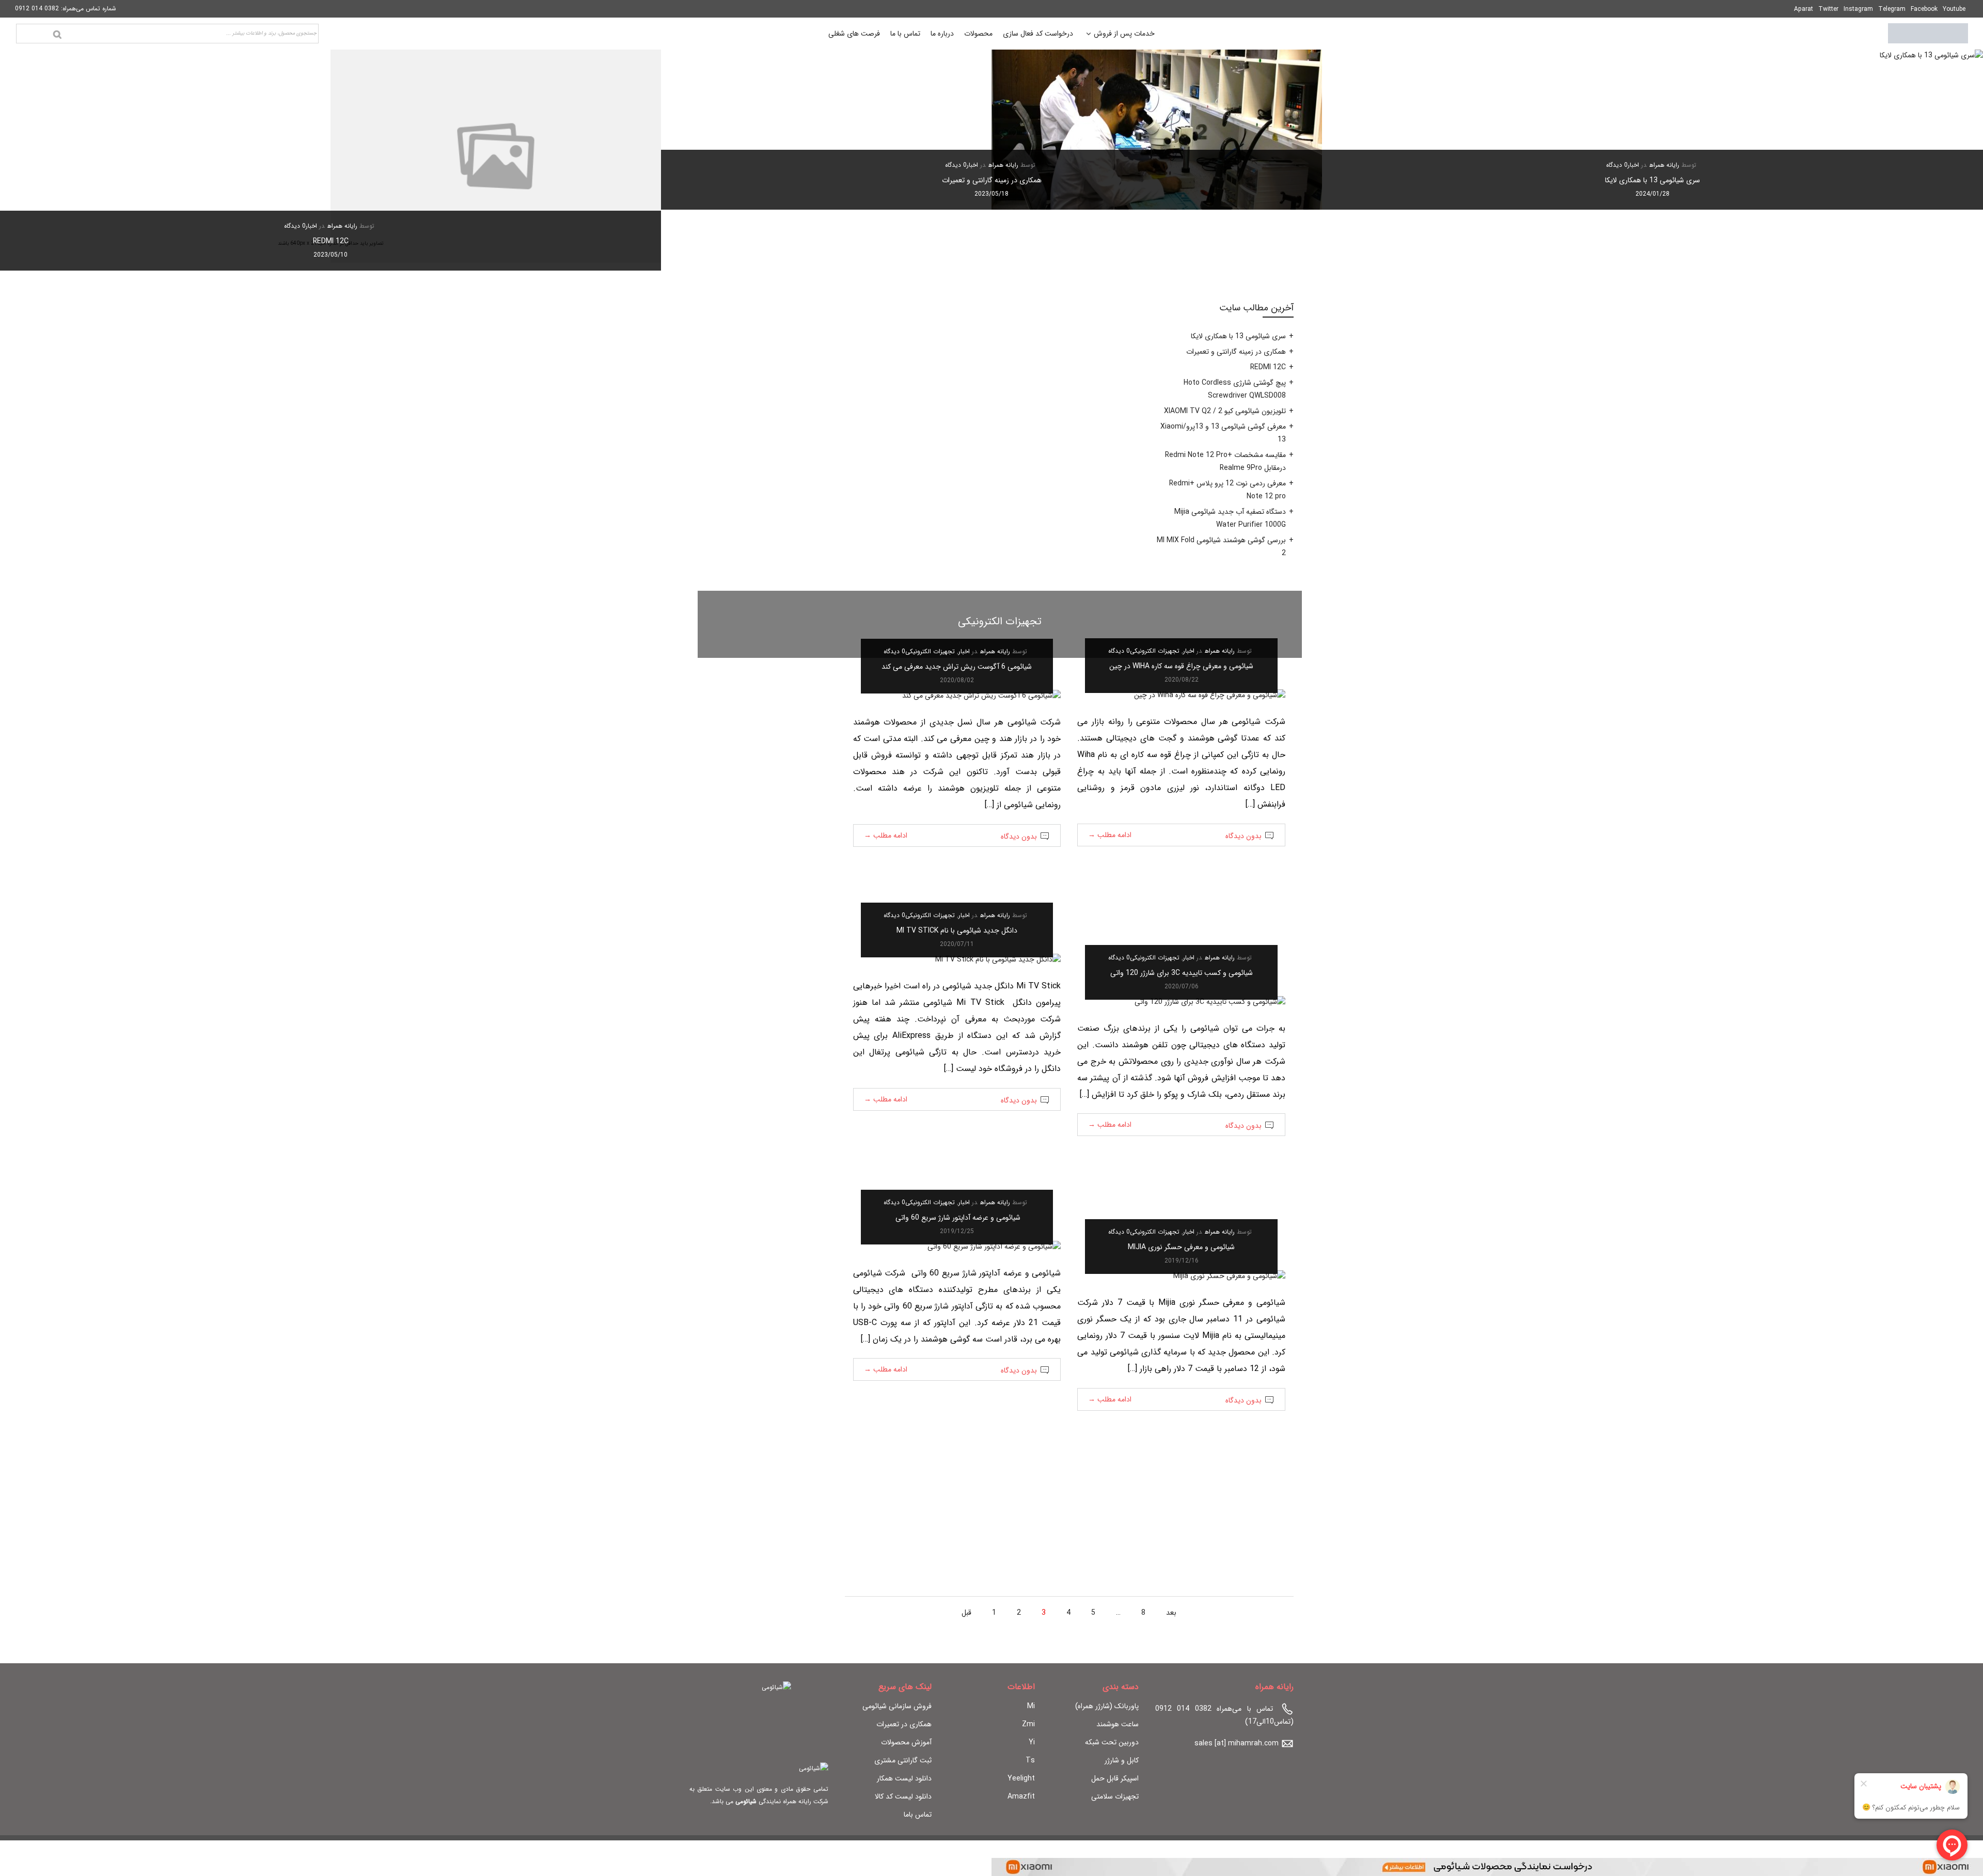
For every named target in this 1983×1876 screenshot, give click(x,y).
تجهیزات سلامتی (1115, 1796)
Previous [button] (1958, 160)
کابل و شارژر (1122, 1760)
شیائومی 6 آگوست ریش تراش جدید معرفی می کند (957, 667)
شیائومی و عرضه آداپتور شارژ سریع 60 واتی (957, 1218)
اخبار (1633, 165)
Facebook (1924, 9)
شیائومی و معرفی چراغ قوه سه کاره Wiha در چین (1181, 666)
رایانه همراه (1664, 165)
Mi (1031, 1706)
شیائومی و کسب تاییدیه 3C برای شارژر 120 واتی (1182, 973)
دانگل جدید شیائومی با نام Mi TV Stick (957, 931)
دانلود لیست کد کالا (903, 1796)
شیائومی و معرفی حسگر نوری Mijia (1181, 1247)
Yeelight (1021, 1778)
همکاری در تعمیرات (904, 1724)
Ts (1030, 1760)
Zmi (1028, 1724)
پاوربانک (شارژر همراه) (1107, 1706)
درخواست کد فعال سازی (1038, 34)
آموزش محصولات (906, 1742)
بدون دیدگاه (1244, 836)
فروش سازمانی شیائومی (897, 1706)
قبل (966, 1613)
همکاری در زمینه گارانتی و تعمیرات (992, 180)
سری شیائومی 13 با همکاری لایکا (1652, 180)
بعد (1171, 1613)
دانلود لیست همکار (904, 1778)
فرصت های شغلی (854, 34)
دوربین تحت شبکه (1112, 1742)
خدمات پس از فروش (1124, 35)
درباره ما (942, 34)
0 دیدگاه (1617, 165)
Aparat (1804, 9)
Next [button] (25, 160)
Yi (1032, 1742)
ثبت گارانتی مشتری (903, 1760)
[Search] (57, 35)
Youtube (1954, 9)
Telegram (1892, 9)
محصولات (978, 34)
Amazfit (1021, 1796)
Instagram (1858, 9)
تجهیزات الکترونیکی (1155, 651)
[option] (1652, 130)
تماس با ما (905, 34)
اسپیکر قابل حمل (1115, 1778)
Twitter (1828, 9)
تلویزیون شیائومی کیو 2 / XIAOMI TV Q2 (1225, 411)
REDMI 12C (331, 241)
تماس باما (918, 1815)
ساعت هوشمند (1118, 1724)
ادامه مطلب (1110, 835)
